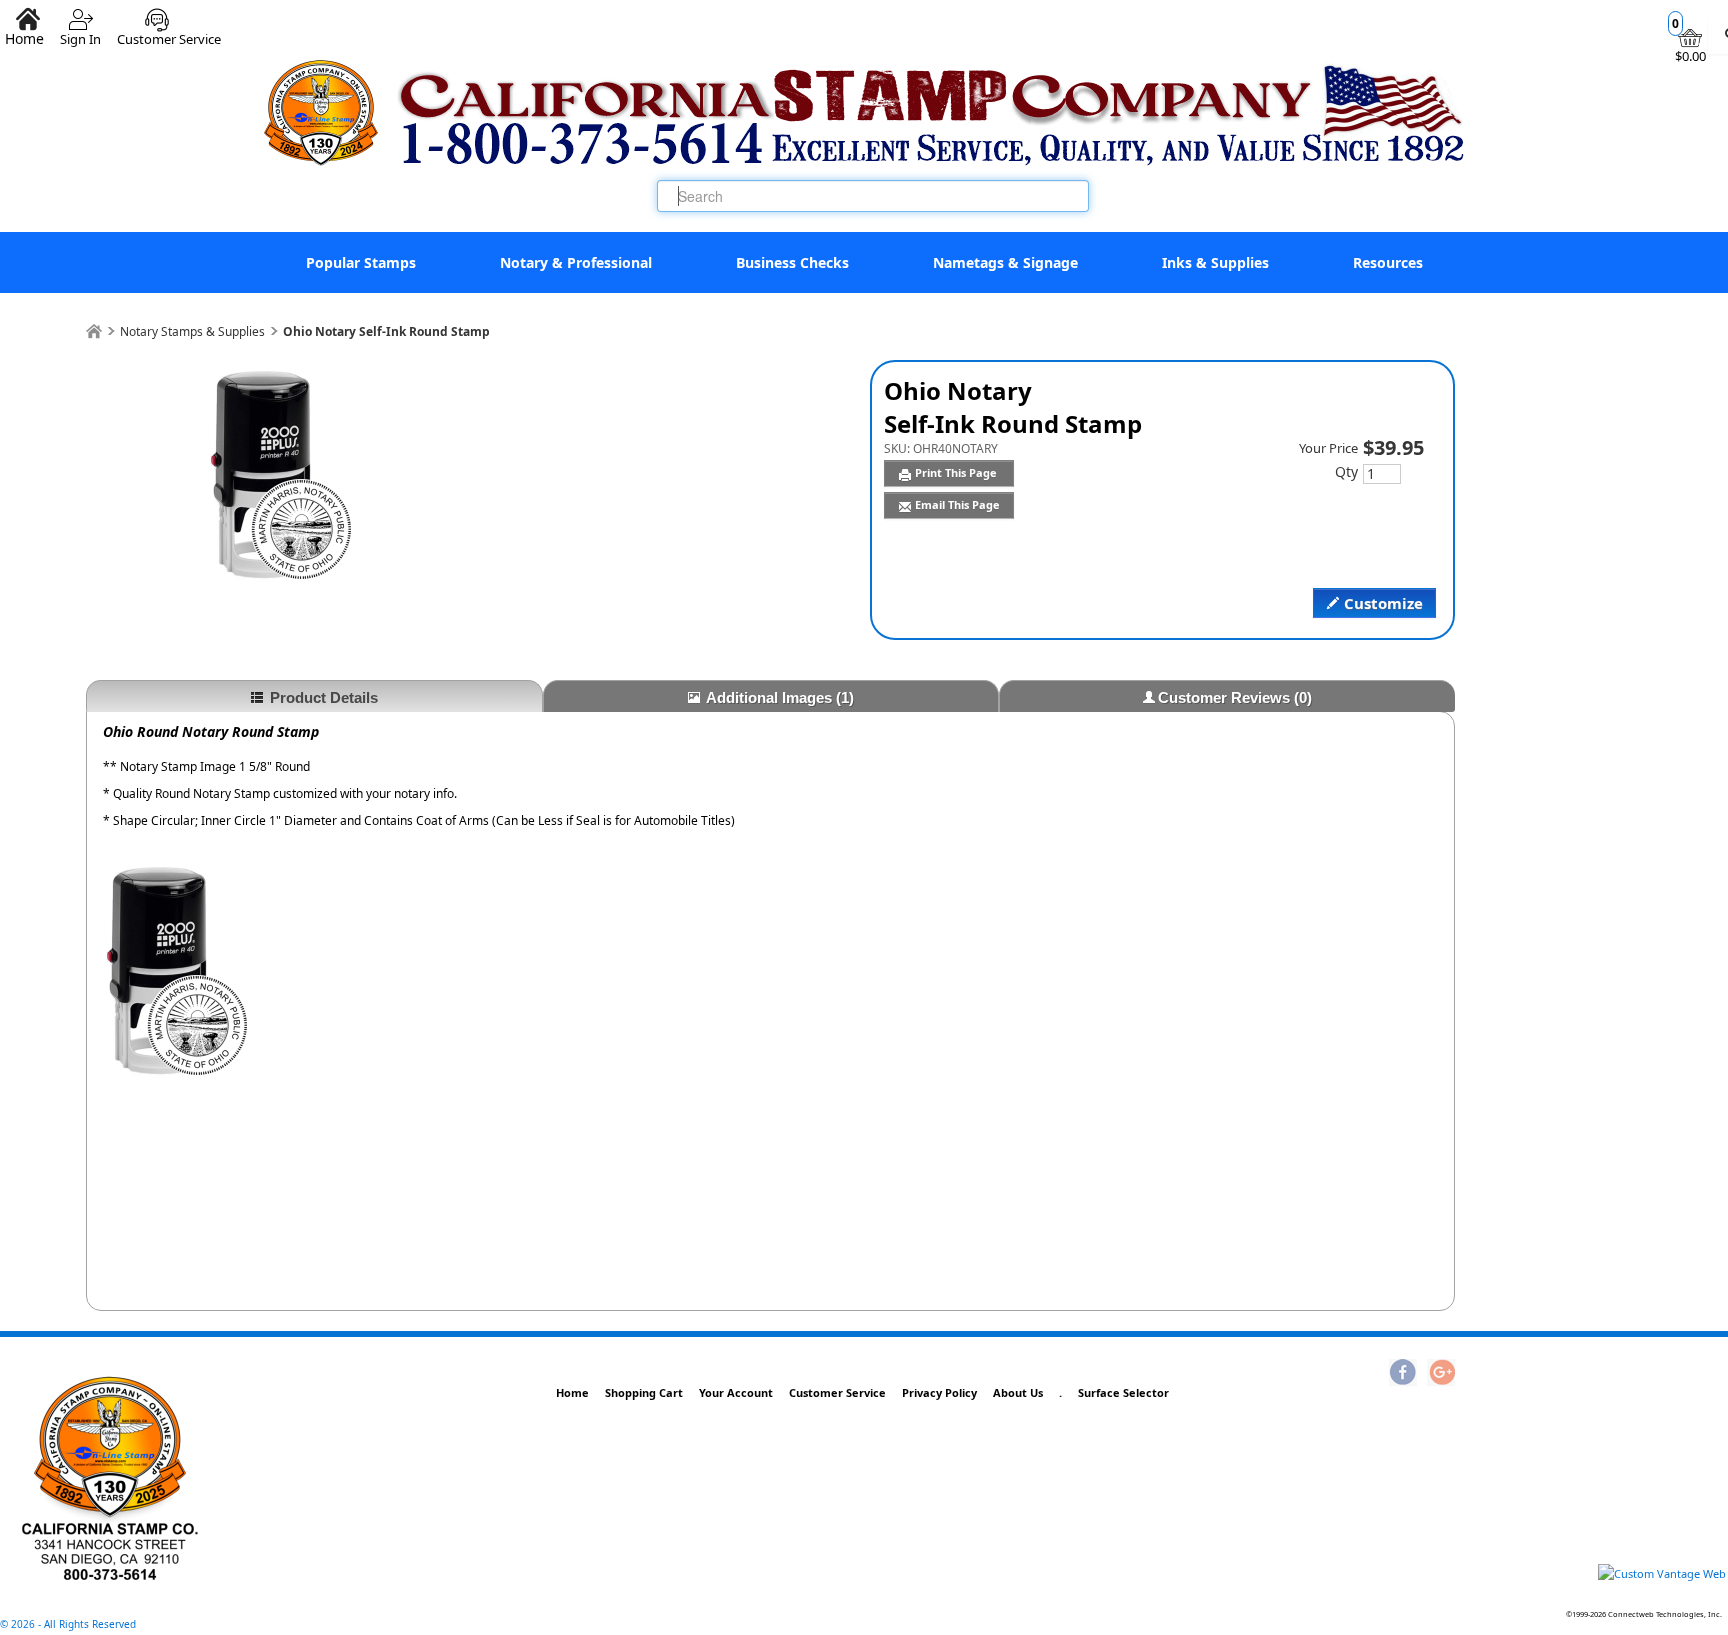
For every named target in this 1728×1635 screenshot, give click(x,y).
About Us (1018, 1392)
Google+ (1441, 1374)
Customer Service (169, 31)
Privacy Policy (939, 1392)
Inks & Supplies (1215, 262)
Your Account (736, 1392)
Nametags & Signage (1005, 262)
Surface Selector (1123, 1392)
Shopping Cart (644, 1392)
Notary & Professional (576, 262)
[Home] (94, 331)
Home (572, 1392)
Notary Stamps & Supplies (192, 331)
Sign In (80, 31)
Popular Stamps (361, 262)
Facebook (1403, 1374)
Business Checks (792, 262)
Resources (1388, 262)
